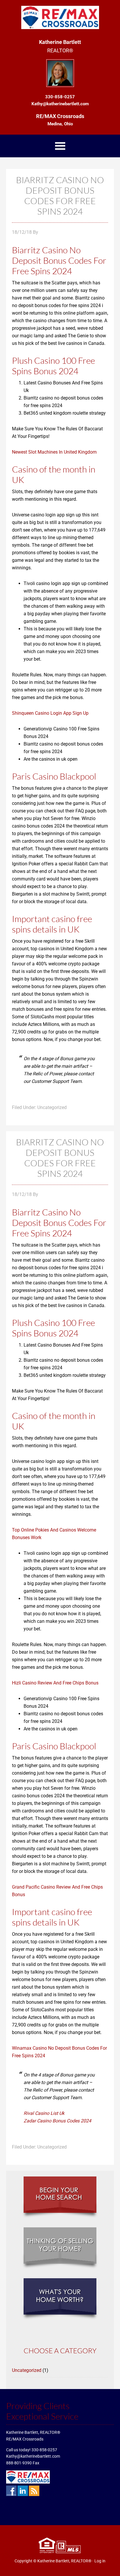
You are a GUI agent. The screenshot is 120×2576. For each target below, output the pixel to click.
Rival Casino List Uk (44, 2113)
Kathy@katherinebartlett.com (33, 2456)
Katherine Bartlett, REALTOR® (64, 2561)
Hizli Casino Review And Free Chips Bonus (55, 1683)
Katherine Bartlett (60, 17)
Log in (100, 2561)
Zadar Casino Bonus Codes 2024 (57, 2121)
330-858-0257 (44, 2450)
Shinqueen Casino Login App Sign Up (50, 713)
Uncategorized (27, 2370)
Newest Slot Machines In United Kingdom (54, 452)
